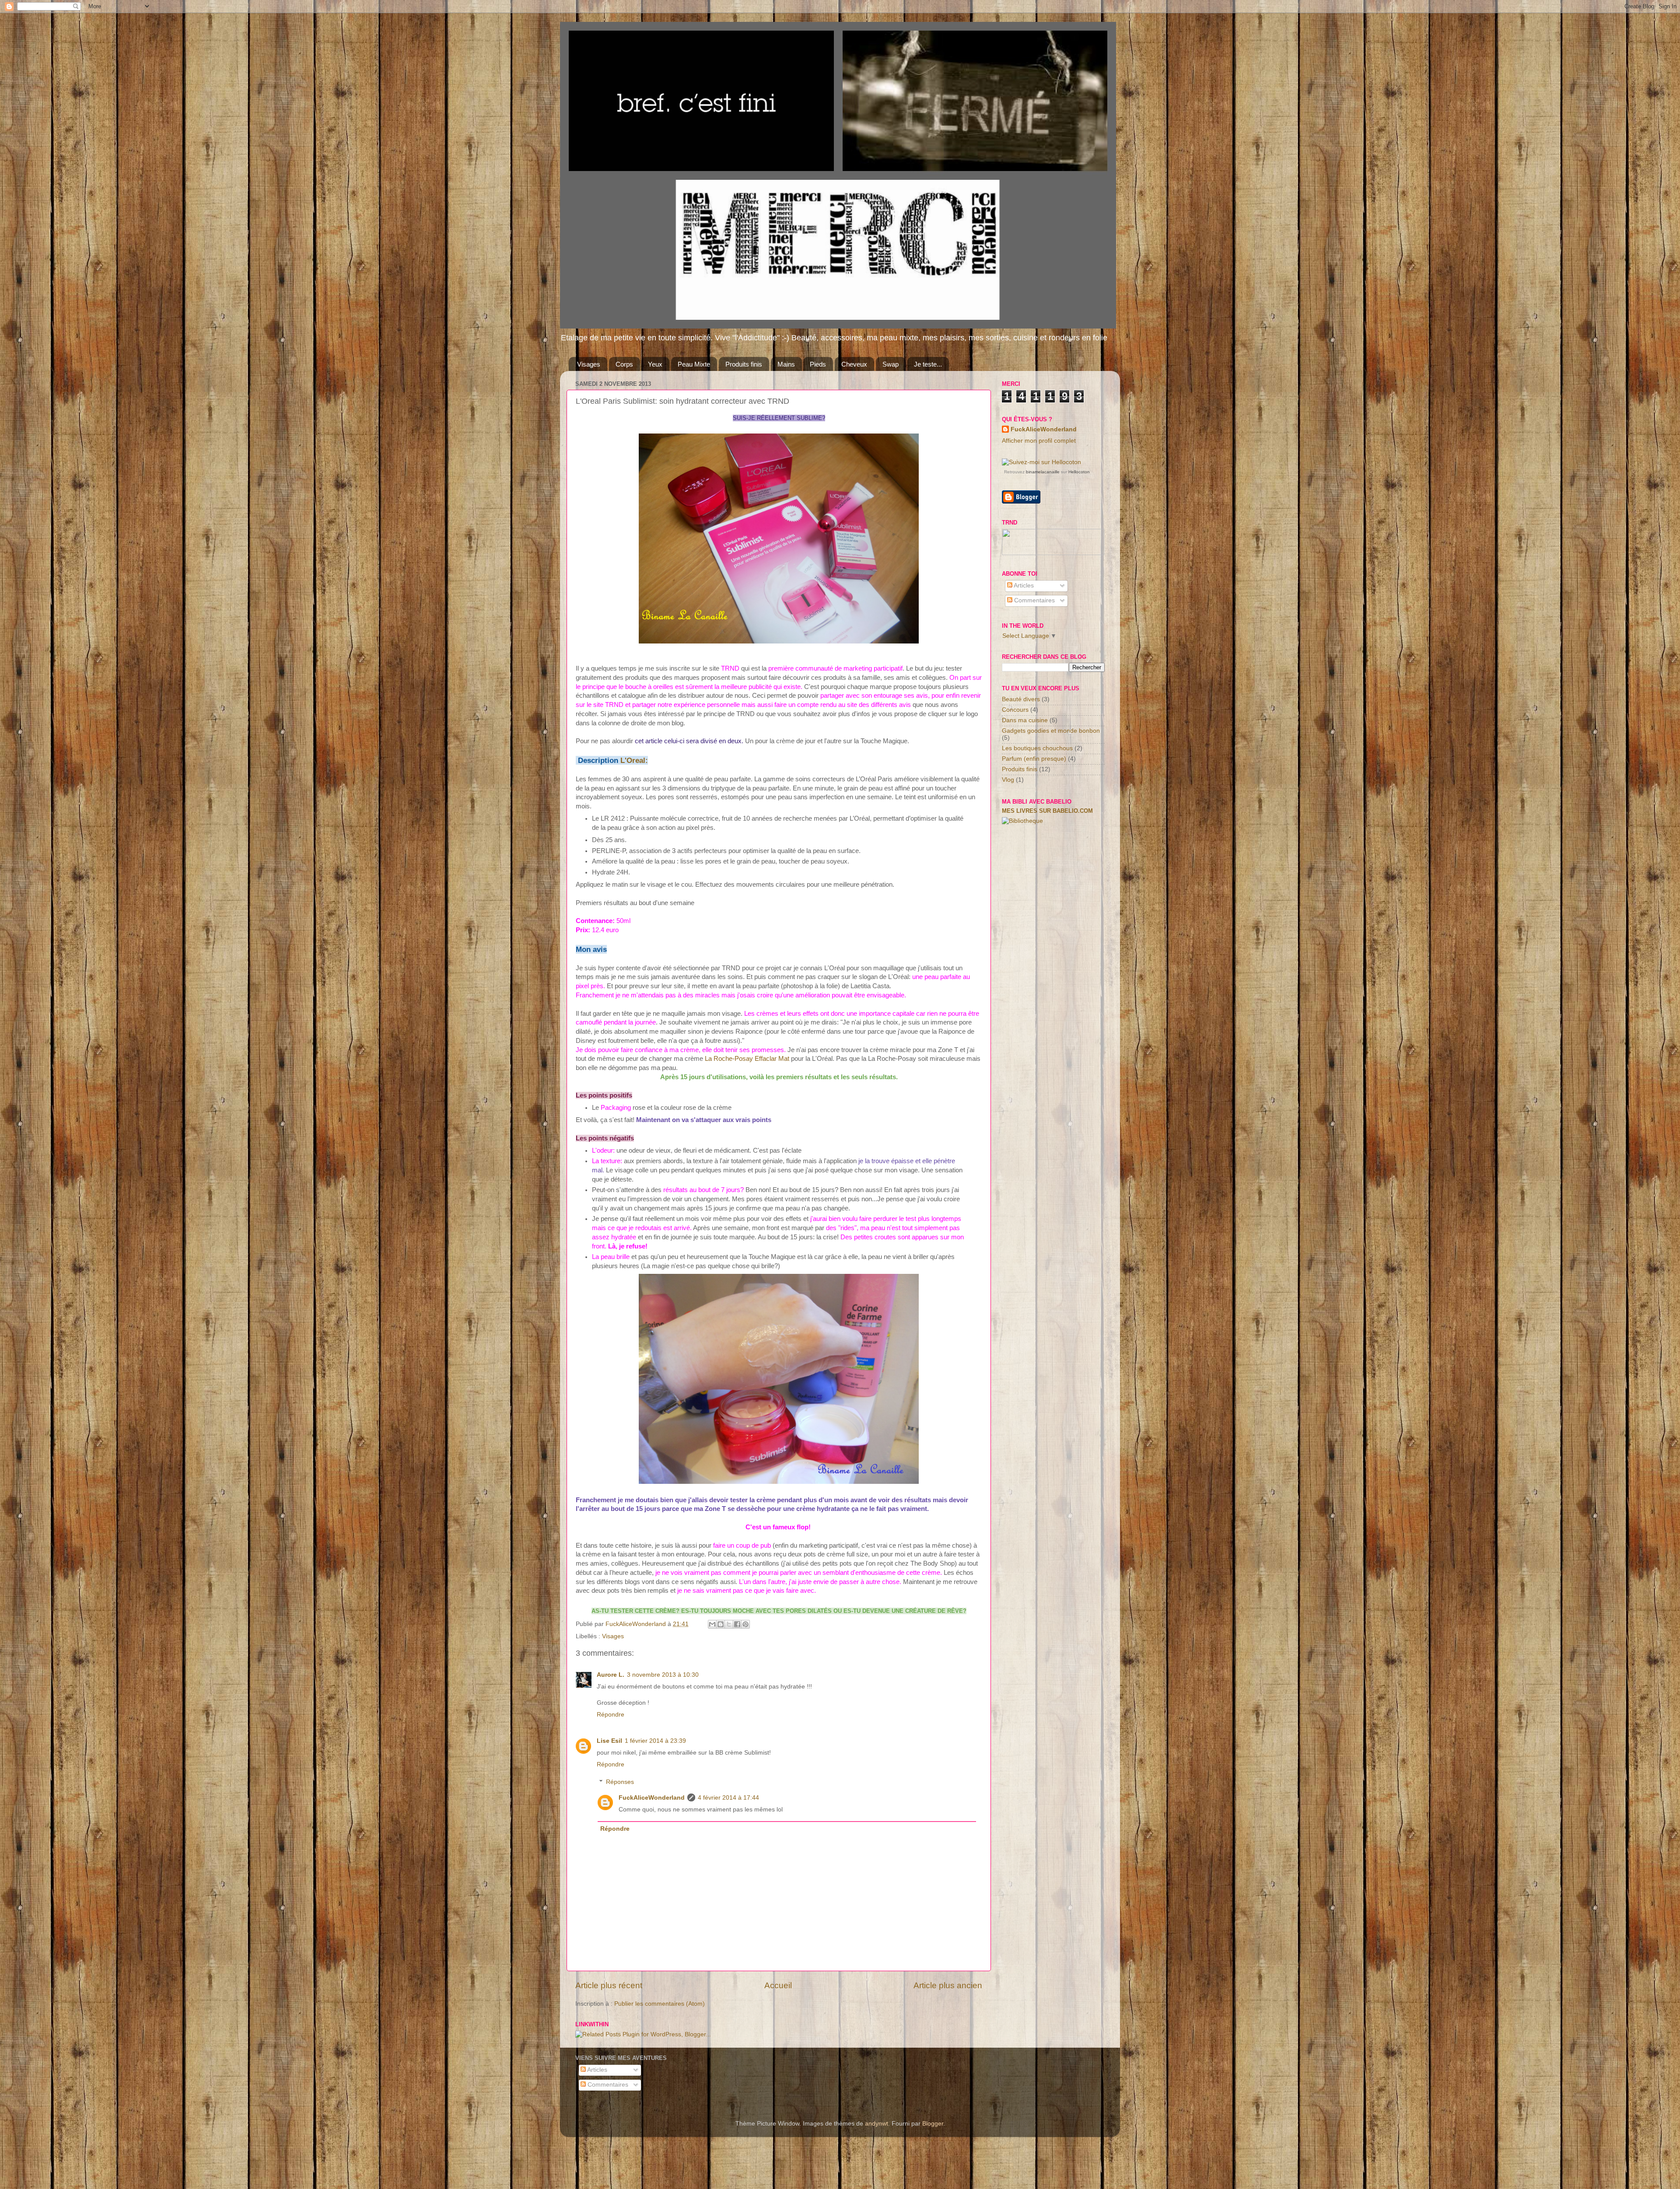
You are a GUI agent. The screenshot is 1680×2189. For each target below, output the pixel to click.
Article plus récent (609, 1985)
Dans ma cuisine (1025, 720)
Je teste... (928, 364)
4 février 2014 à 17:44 (728, 1798)
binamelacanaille (1043, 472)
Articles (1023, 586)
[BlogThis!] (721, 1624)
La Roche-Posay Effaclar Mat (746, 1059)
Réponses (620, 1782)
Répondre (611, 1715)
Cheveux (854, 364)
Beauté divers (1021, 699)
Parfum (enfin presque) (1034, 759)
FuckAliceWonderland (652, 1798)
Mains (786, 364)
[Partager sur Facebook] (737, 1624)
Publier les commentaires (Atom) (660, 2004)
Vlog (1008, 780)
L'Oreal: (634, 760)
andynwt (877, 2124)
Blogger (933, 2124)
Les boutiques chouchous (1037, 748)
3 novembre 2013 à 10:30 (663, 1675)
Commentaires (1034, 600)
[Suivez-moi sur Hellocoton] (1041, 462)
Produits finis (744, 364)
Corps (624, 364)
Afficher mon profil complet (1039, 441)
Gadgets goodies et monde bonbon (1051, 731)
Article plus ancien (948, 1985)
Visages (589, 364)
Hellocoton (1079, 472)
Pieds (818, 364)
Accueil (778, 1985)
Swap (891, 364)
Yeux (655, 364)
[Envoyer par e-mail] (712, 1624)
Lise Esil (609, 1741)
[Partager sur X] (729, 1624)
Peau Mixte (694, 364)
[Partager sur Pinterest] (745, 1624)
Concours (1015, 710)
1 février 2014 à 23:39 (655, 1741)
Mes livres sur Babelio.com (1047, 811)
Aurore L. (611, 1675)
